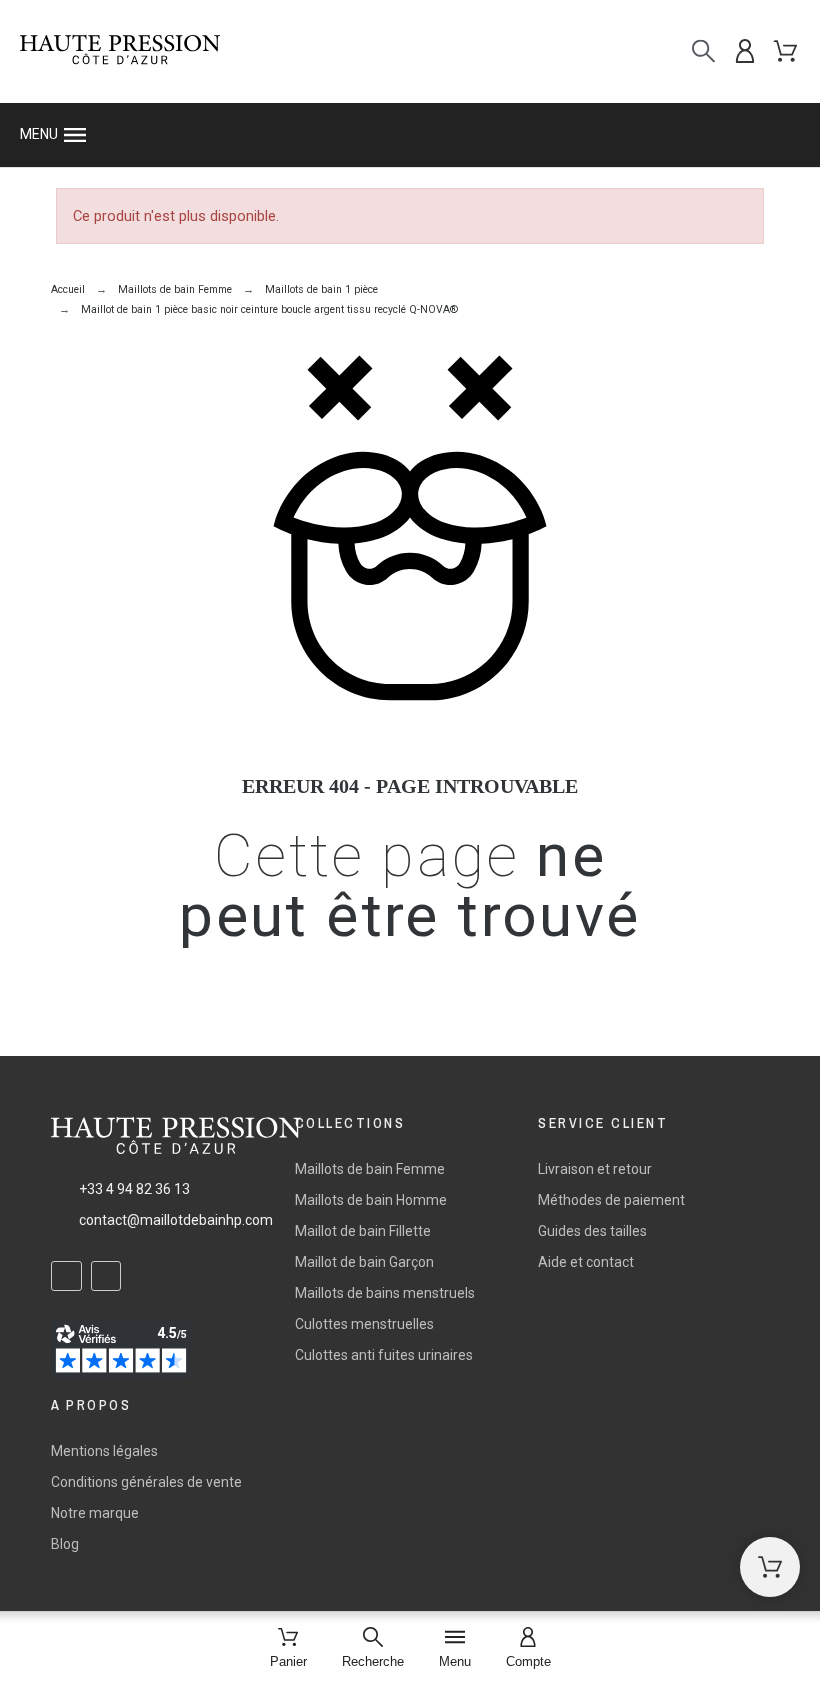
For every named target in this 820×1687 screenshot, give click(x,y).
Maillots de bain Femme (370, 1169)
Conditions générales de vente (146, 1482)
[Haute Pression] (120, 51)
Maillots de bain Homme (371, 1200)
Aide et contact (586, 1262)
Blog (65, 1544)
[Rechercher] (703, 51)
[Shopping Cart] (770, 1567)
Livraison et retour (595, 1169)
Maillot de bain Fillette (363, 1231)
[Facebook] (66, 1276)
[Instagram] (106, 1276)
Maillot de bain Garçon (364, 1262)
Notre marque (95, 1513)
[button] (410, 135)
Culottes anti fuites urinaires (384, 1355)
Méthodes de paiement (611, 1200)
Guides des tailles (592, 1231)
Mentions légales (104, 1451)
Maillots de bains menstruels (385, 1293)
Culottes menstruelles (364, 1324)
